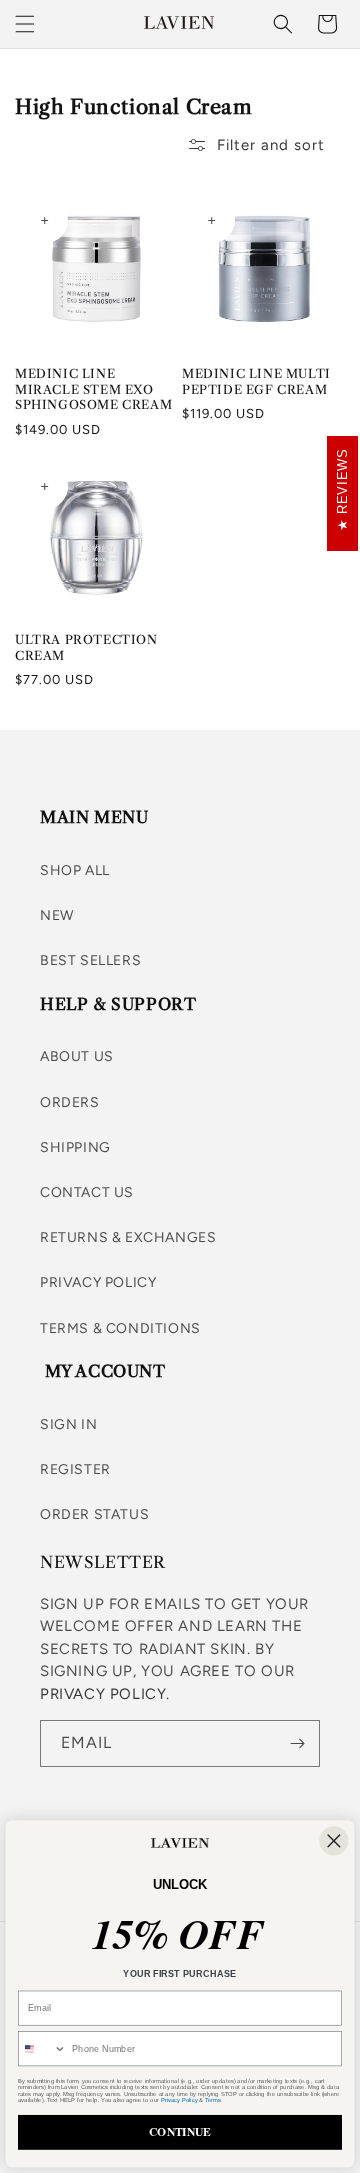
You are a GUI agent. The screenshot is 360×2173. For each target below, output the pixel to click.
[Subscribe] (297, 1743)
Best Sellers (90, 960)
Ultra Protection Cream (86, 647)
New (57, 915)
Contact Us (87, 1192)
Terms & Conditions (120, 1328)
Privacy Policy (98, 1282)
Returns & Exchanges (128, 1237)
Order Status (94, 1514)
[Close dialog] (333, 1840)
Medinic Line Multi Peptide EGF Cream (256, 381)
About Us (77, 1056)
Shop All (75, 870)
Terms (213, 2100)
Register (75, 1469)
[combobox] (43, 2049)
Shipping (75, 1147)
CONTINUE (180, 2132)
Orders (70, 1102)
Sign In (68, 1424)
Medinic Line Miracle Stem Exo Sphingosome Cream (93, 389)
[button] (25, 24)
